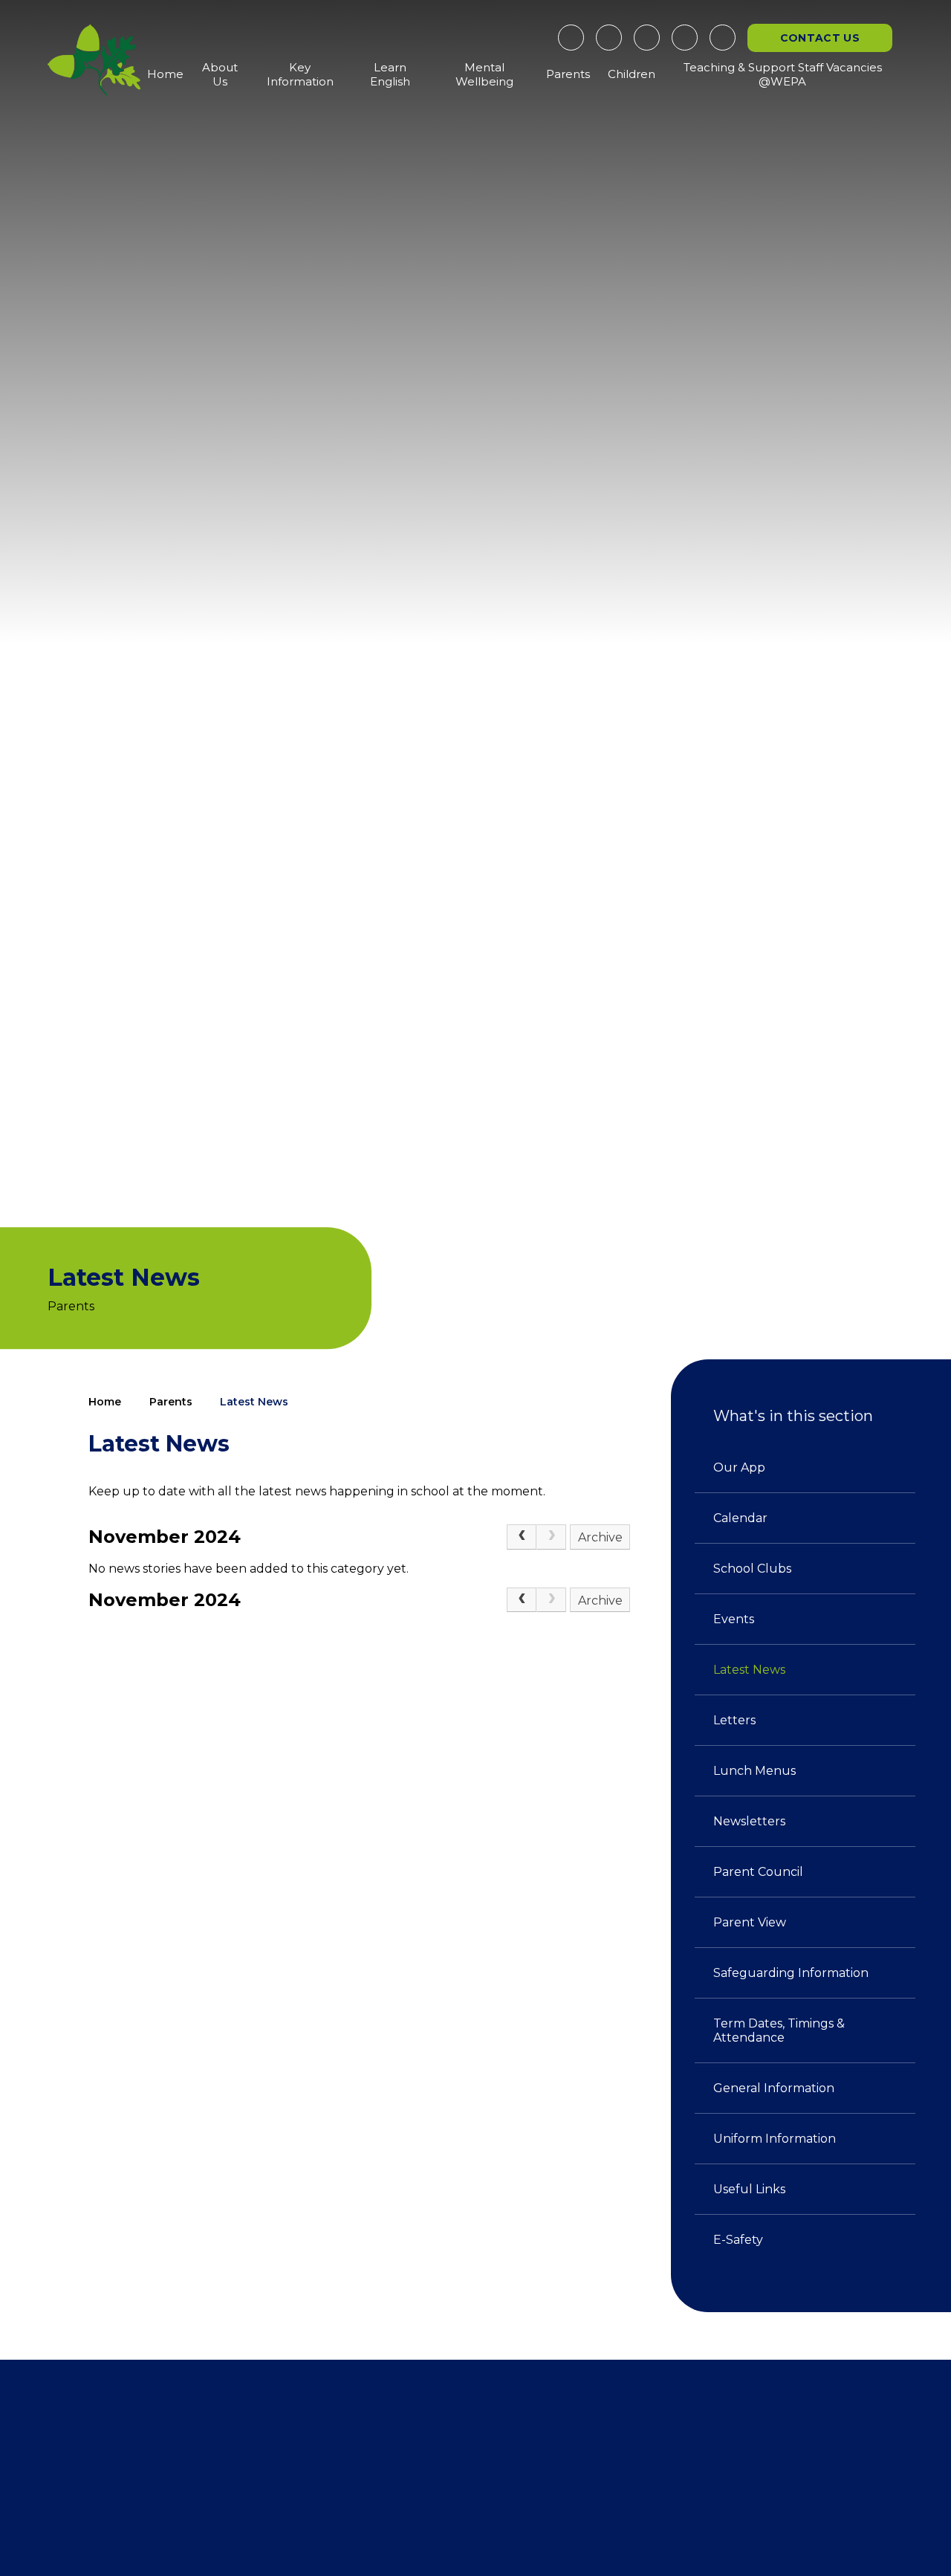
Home (105, 1402)
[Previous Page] (522, 1537)
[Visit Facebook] (571, 38)
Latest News (254, 1402)
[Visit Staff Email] (647, 38)
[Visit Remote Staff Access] (609, 38)
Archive (600, 1537)
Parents (171, 1402)
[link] (551, 1537)
